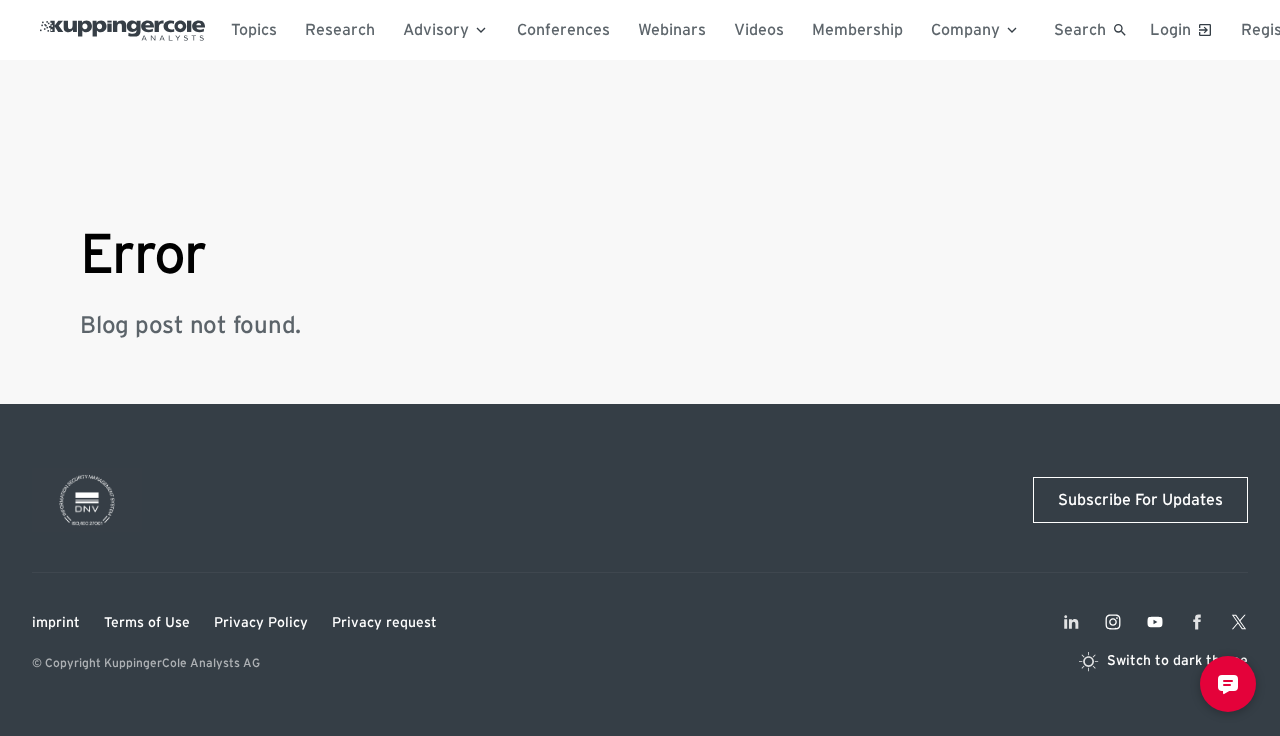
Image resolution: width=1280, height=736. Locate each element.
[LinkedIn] (1071, 622)
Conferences (563, 30)
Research (340, 30)
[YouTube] (1155, 622)
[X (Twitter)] (1239, 622)
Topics (254, 30)
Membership (857, 30)
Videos (759, 30)
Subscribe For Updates (1140, 500)
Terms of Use (147, 623)
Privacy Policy (261, 623)
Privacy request (384, 623)
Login (1170, 30)
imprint (56, 623)
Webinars (672, 30)
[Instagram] (1113, 622)
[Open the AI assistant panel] (1228, 684)
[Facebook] (1197, 622)
